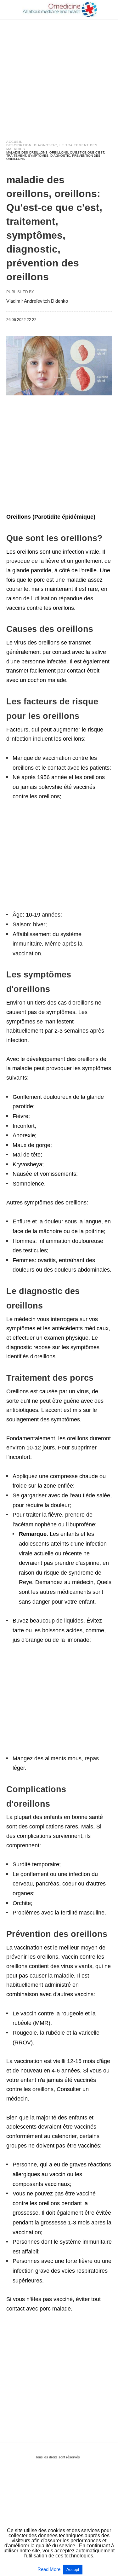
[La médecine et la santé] (59, 9)
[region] (59, 73)
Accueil (14, 142)
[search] (109, 10)
